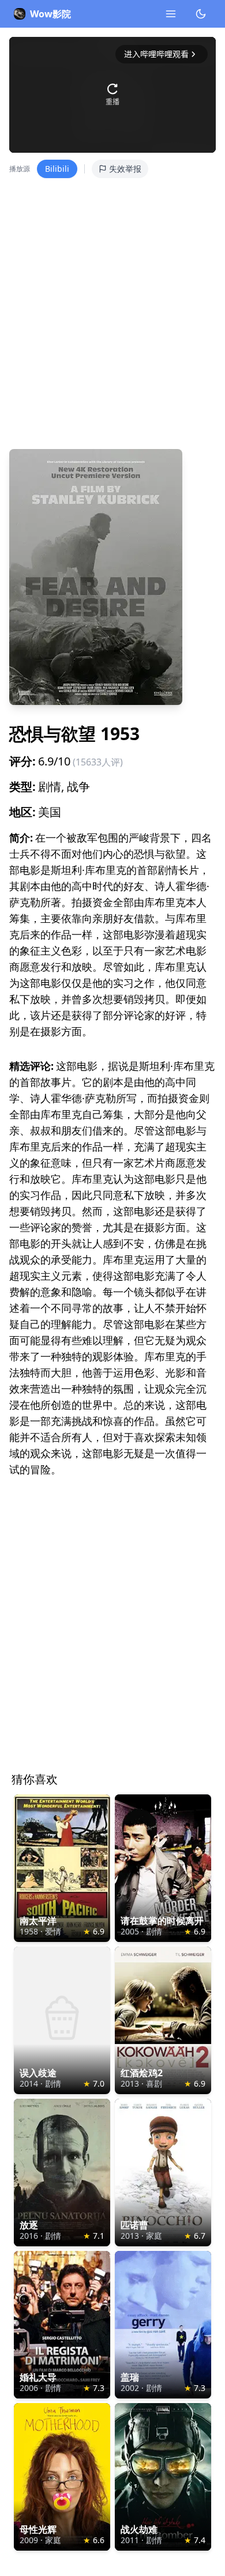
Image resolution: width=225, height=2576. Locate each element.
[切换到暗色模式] (201, 14)
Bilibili (57, 169)
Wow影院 (50, 14)
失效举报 (125, 169)
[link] (62, 1868)
